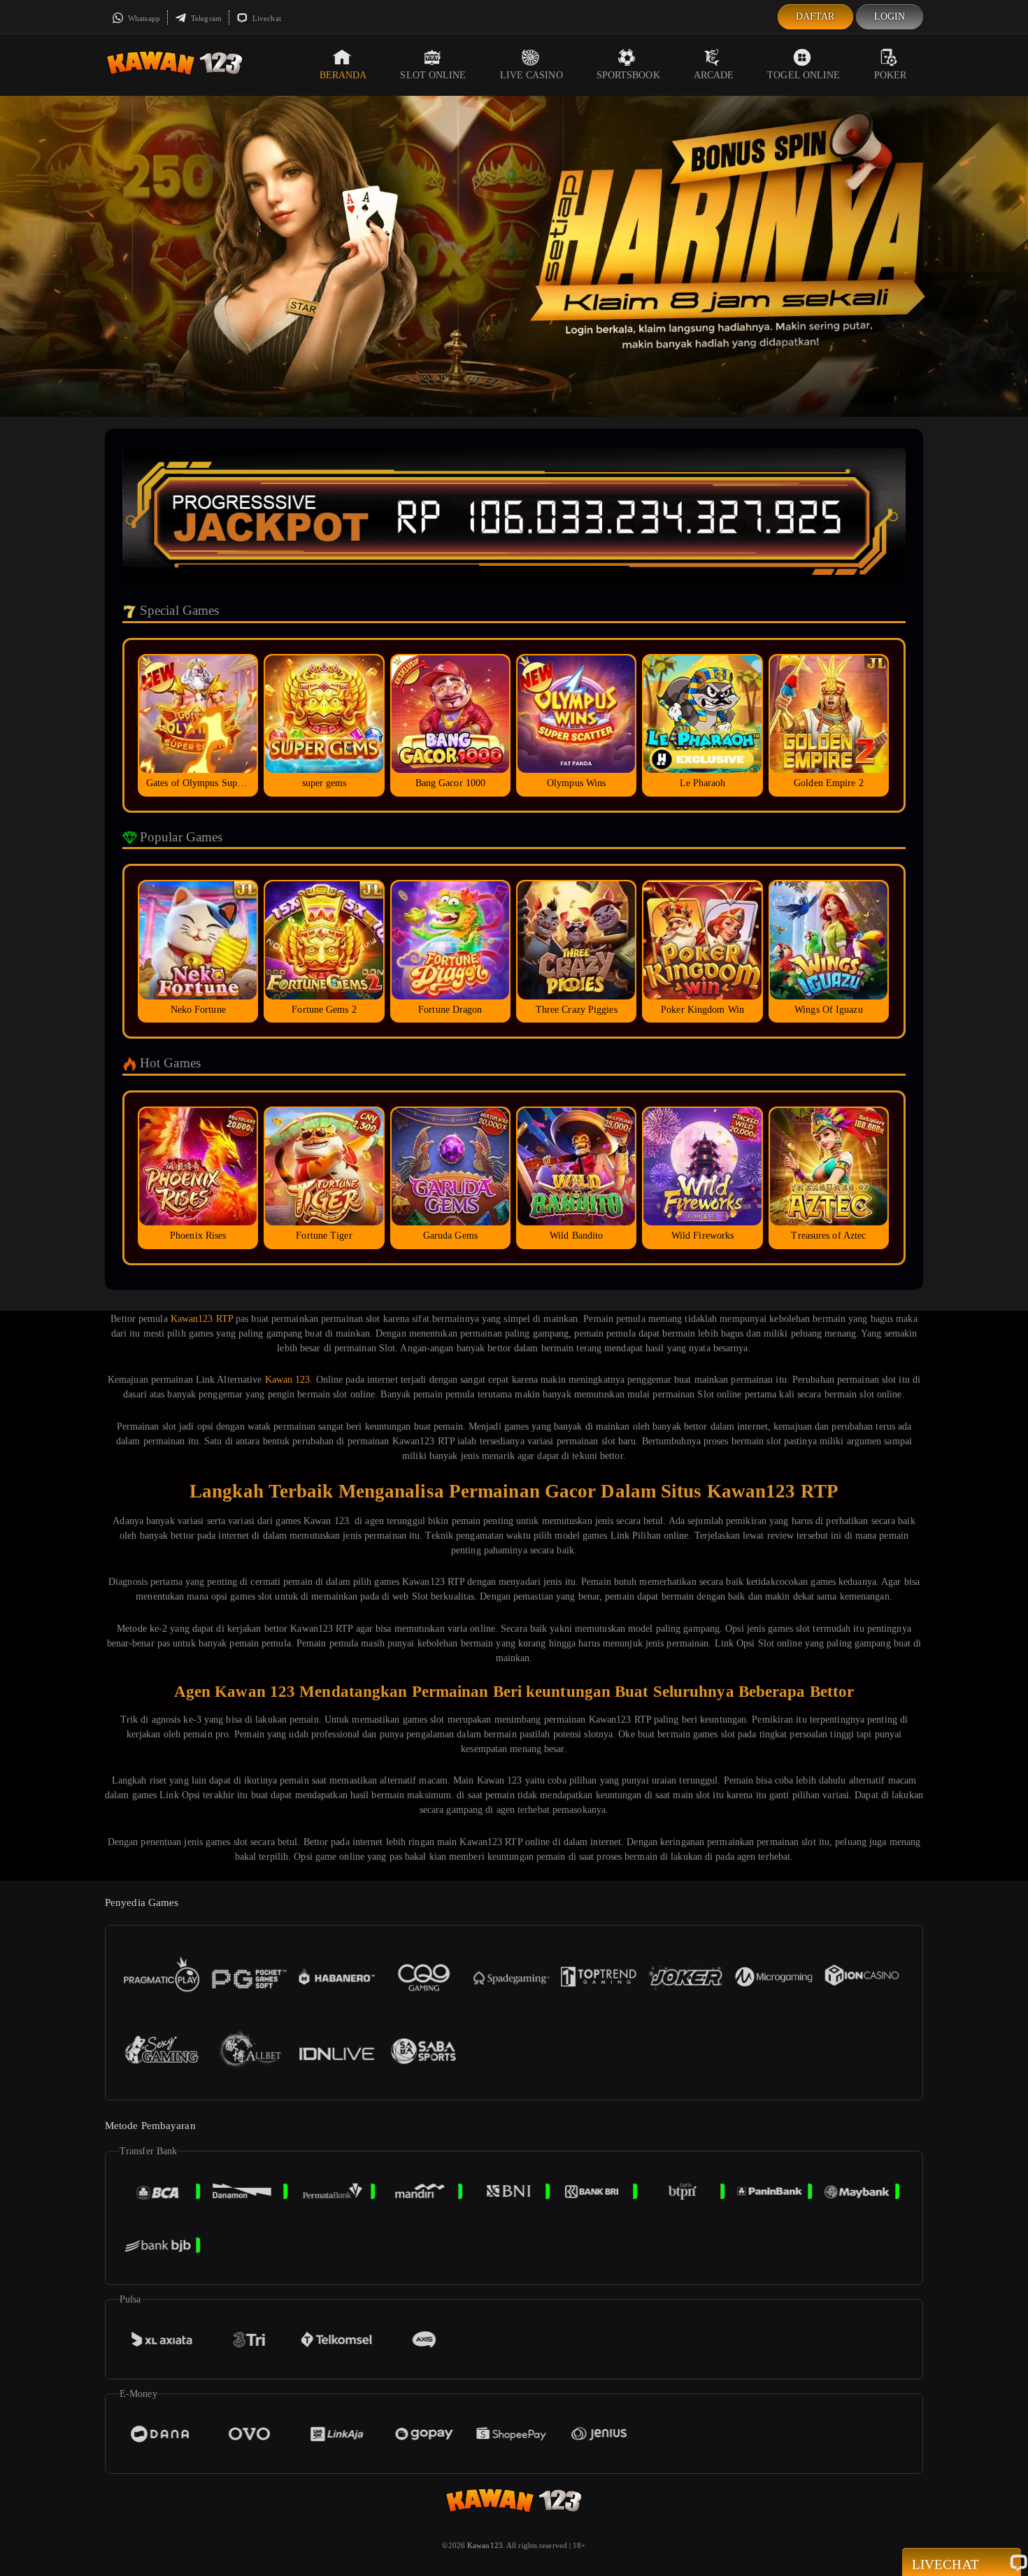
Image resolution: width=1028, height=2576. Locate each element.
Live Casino (531, 75)
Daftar (815, 16)
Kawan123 (485, 2545)
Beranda (343, 75)
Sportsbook (628, 75)
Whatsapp (143, 18)
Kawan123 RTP (202, 1319)
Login (890, 16)
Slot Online (433, 75)
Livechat (266, 18)
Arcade (714, 75)
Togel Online (804, 75)
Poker (891, 75)
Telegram (205, 18)
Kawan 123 (288, 1380)
